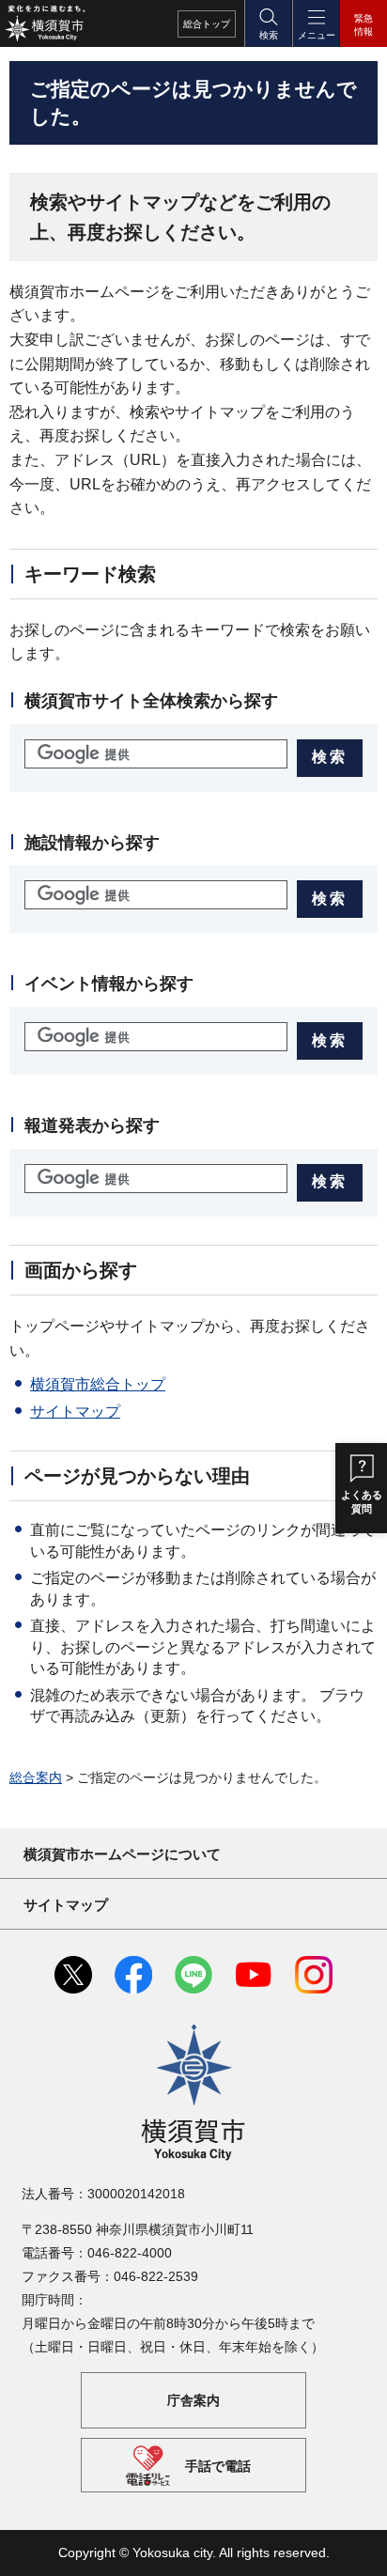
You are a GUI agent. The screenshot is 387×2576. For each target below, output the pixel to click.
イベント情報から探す (109, 984)
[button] (268, 23)
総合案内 (36, 1777)
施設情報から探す (92, 843)
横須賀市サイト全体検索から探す (151, 701)
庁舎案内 (193, 2399)
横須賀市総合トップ (98, 1384)
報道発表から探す (92, 1125)
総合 (207, 24)
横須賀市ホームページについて (122, 1854)
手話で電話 (218, 2466)
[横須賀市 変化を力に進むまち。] (45, 23)
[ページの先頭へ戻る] (359, 2548)
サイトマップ (75, 1412)
